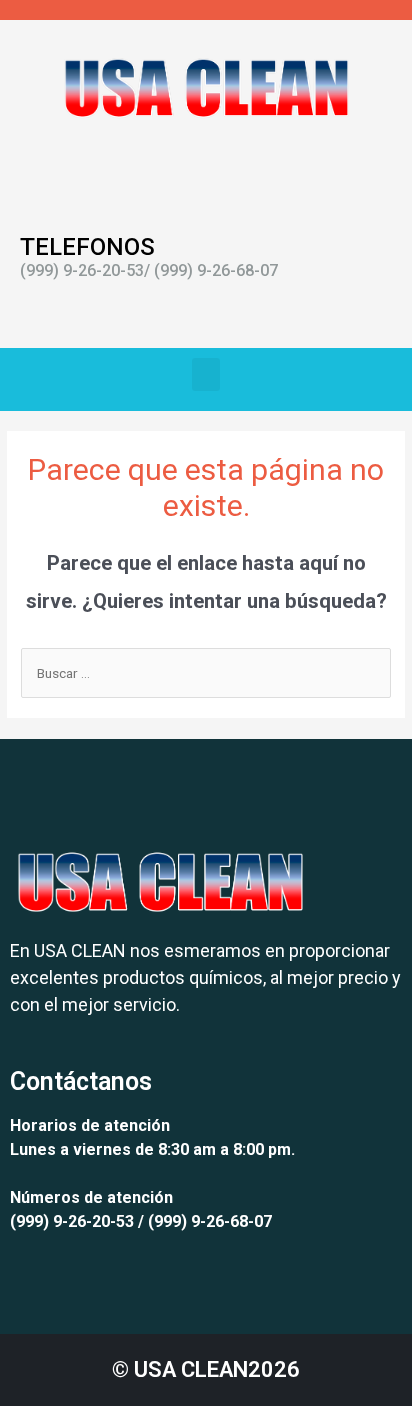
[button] (206, 374)
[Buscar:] (206, 673)
